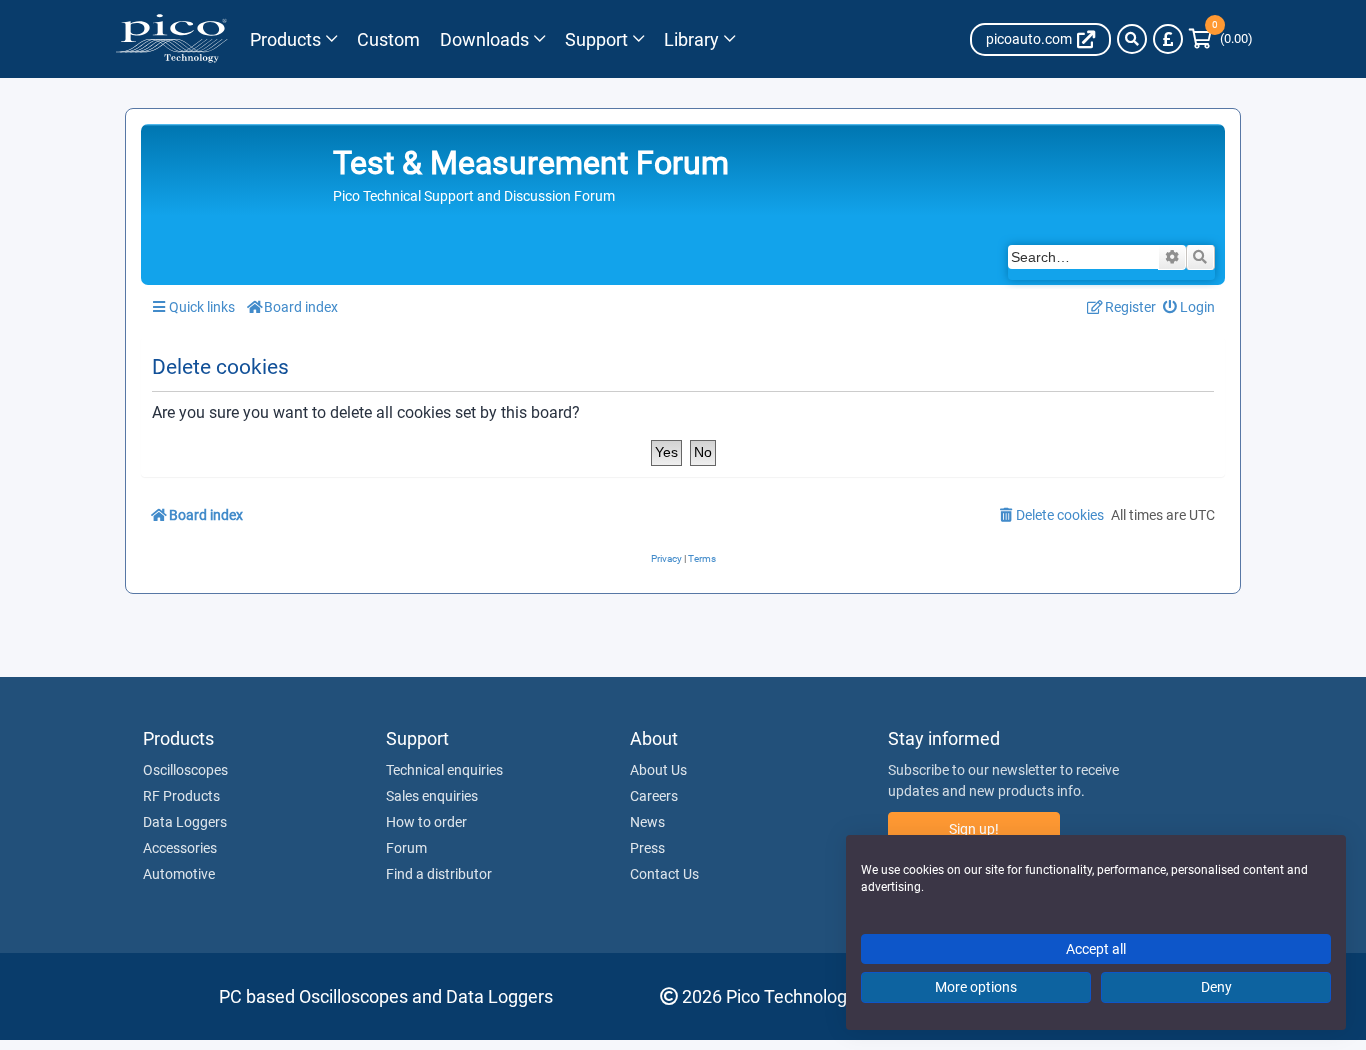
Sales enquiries (432, 796)
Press (647, 848)
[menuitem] (1189, 307)
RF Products (181, 796)
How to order (426, 822)
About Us (658, 770)
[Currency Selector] (1168, 39)
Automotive (179, 874)
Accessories (180, 848)
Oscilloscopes (185, 770)
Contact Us (664, 874)
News (647, 822)
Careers (654, 796)
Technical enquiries (444, 770)
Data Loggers (185, 822)
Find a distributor (439, 874)
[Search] (1132, 39)
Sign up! (974, 829)
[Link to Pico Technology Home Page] (171, 39)
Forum (406, 848)
